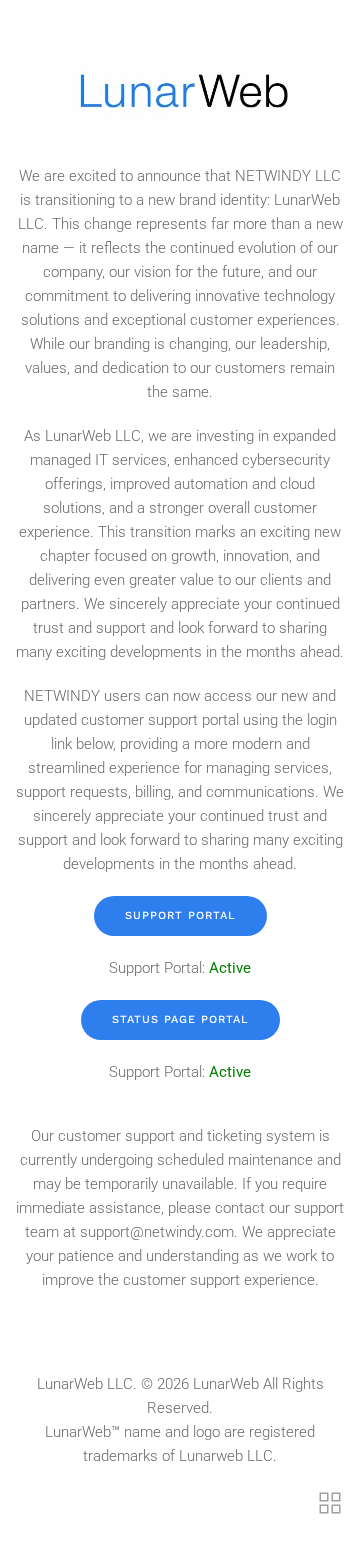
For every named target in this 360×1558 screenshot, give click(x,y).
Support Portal (180, 915)
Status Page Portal (180, 1019)
